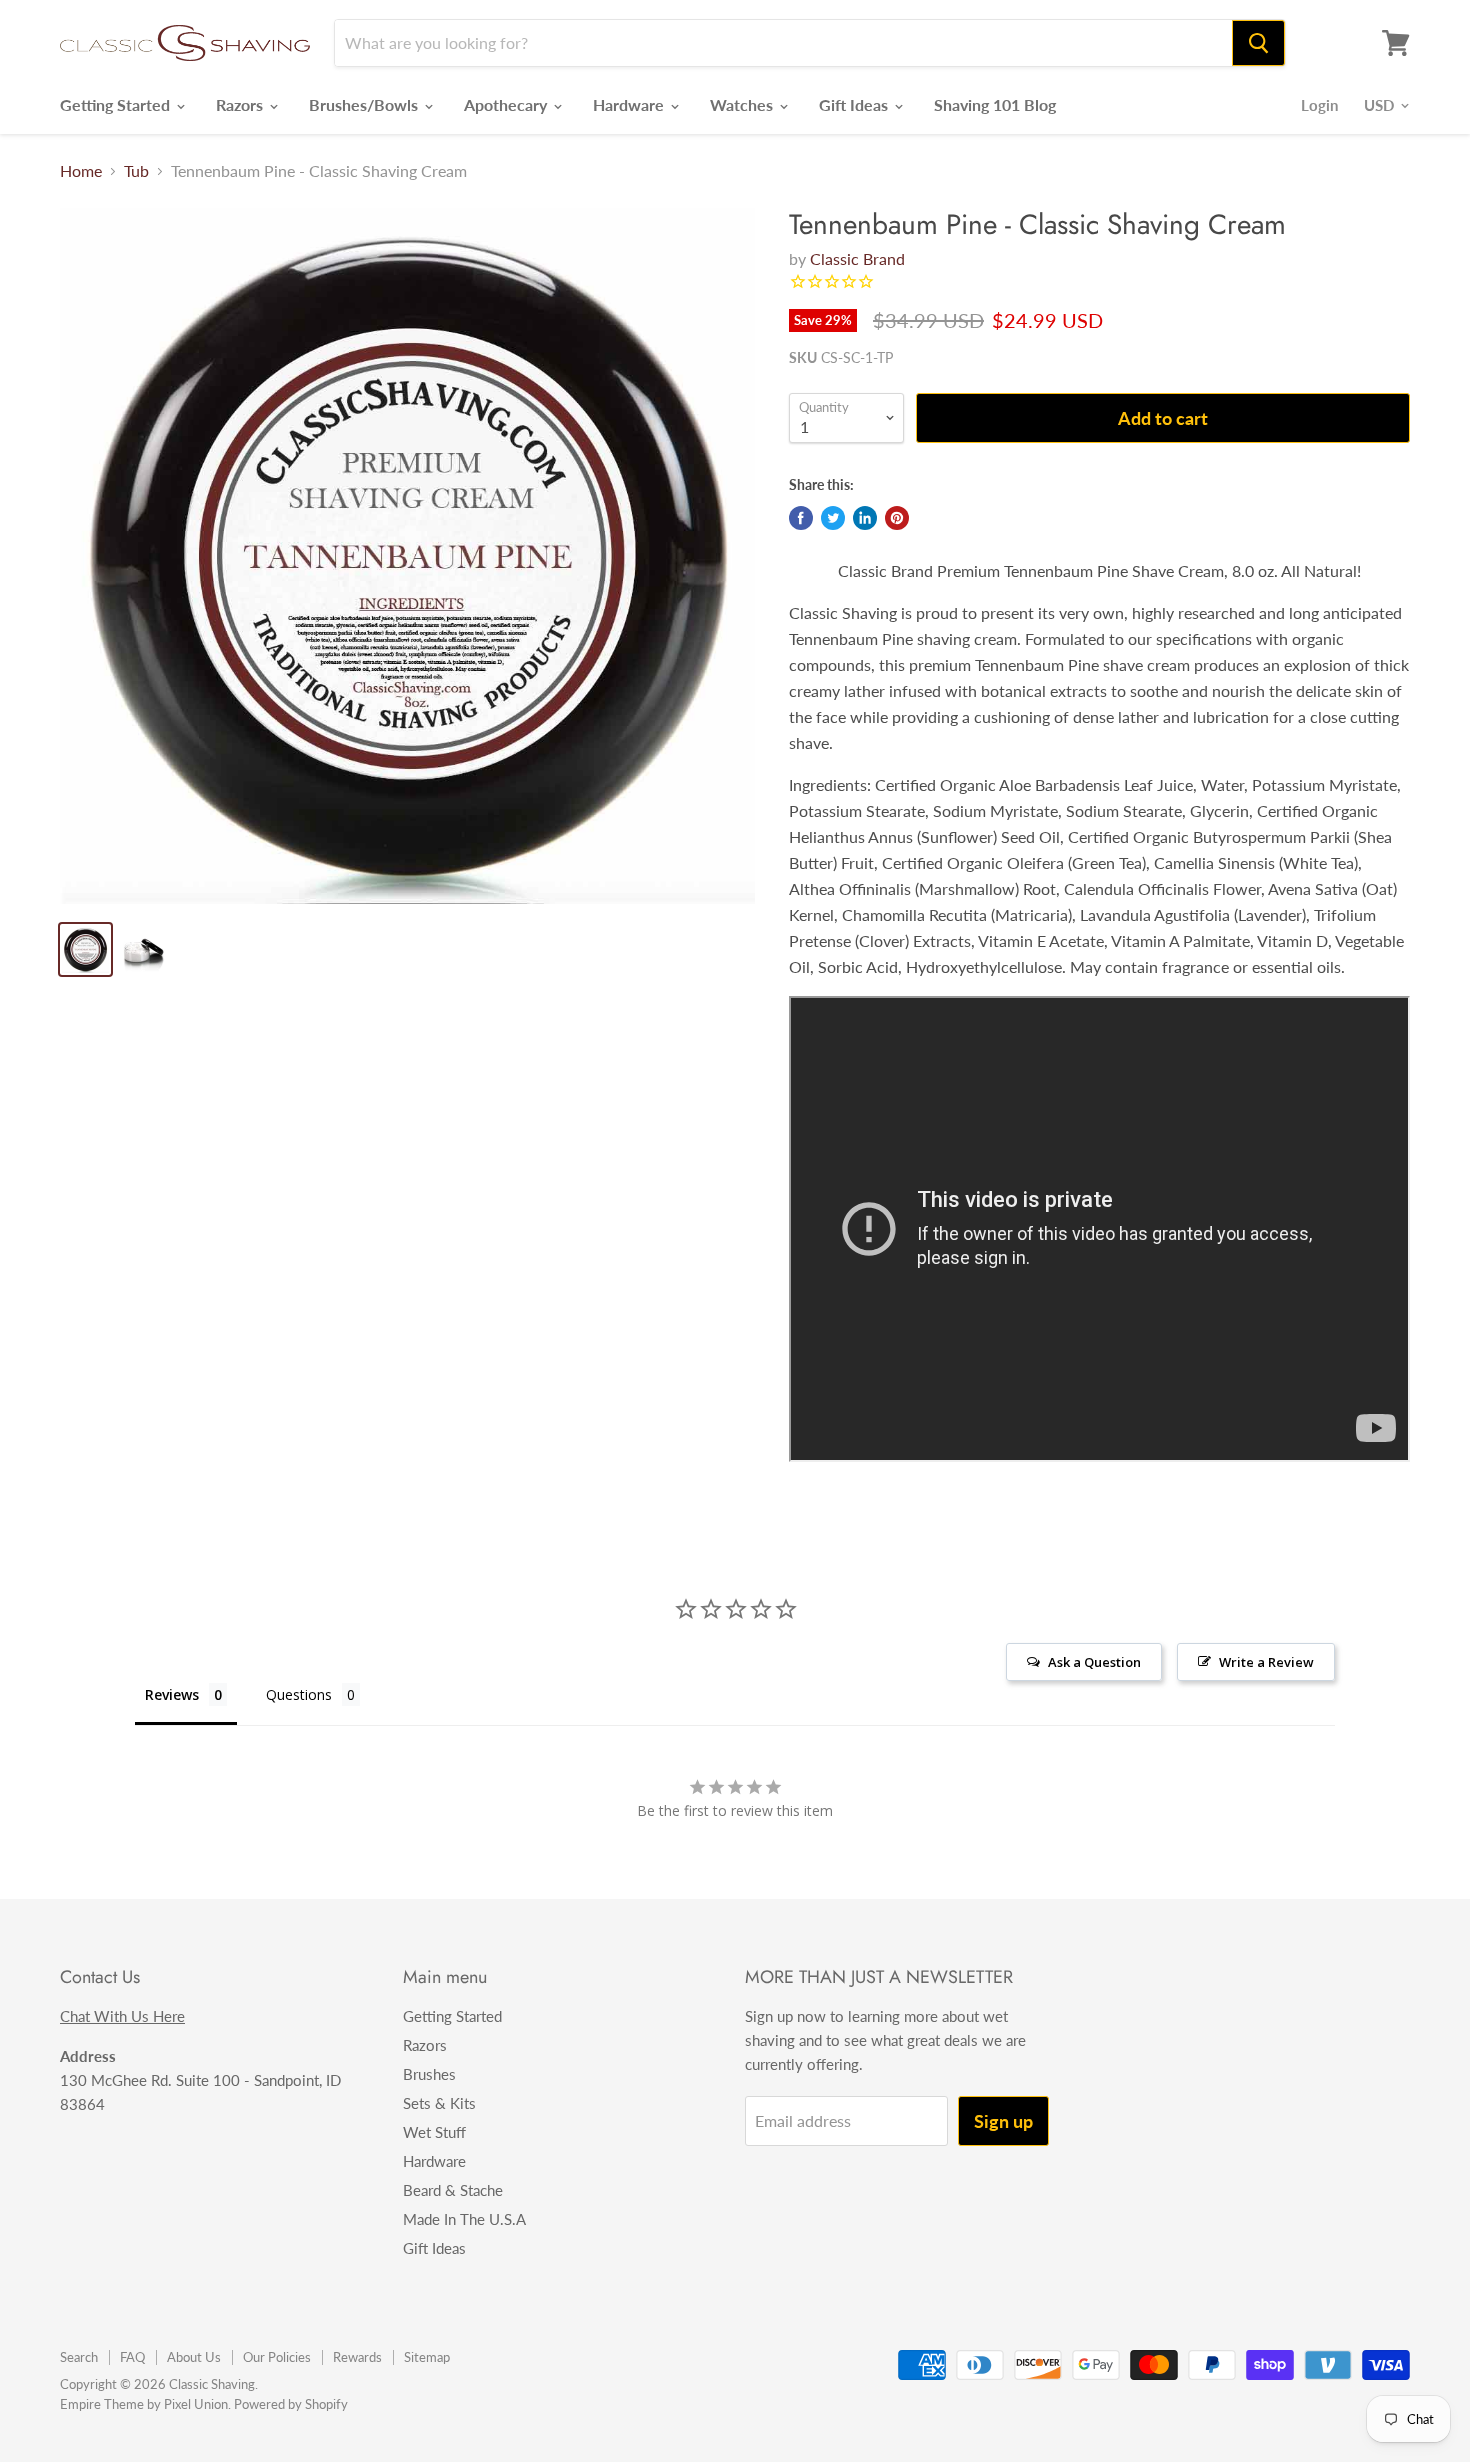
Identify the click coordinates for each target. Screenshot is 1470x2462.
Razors (241, 104)
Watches (743, 104)
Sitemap (427, 2357)
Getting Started (117, 104)
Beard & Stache (453, 2190)
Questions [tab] (299, 1694)
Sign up (1003, 2121)
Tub (136, 171)
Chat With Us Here (122, 2016)
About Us (194, 2357)
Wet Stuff (434, 2132)
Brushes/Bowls (365, 104)
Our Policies (277, 2357)
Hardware (630, 104)
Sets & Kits (439, 2103)
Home (81, 171)
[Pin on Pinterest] (897, 518)
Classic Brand (857, 258)
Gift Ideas (855, 104)
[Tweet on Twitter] (833, 518)
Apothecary (507, 104)
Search (79, 2357)
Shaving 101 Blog (995, 104)
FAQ (132, 2357)
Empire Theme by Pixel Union (144, 2404)
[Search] (1258, 43)
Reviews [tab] (172, 1694)
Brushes (429, 2074)
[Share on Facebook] (801, 518)
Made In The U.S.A (464, 2219)
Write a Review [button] (1266, 1662)
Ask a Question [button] (1094, 1662)
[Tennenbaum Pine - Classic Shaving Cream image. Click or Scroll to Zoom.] (407, 555)
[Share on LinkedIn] (865, 518)
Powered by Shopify (291, 2404)
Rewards (357, 2357)
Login (1319, 105)
